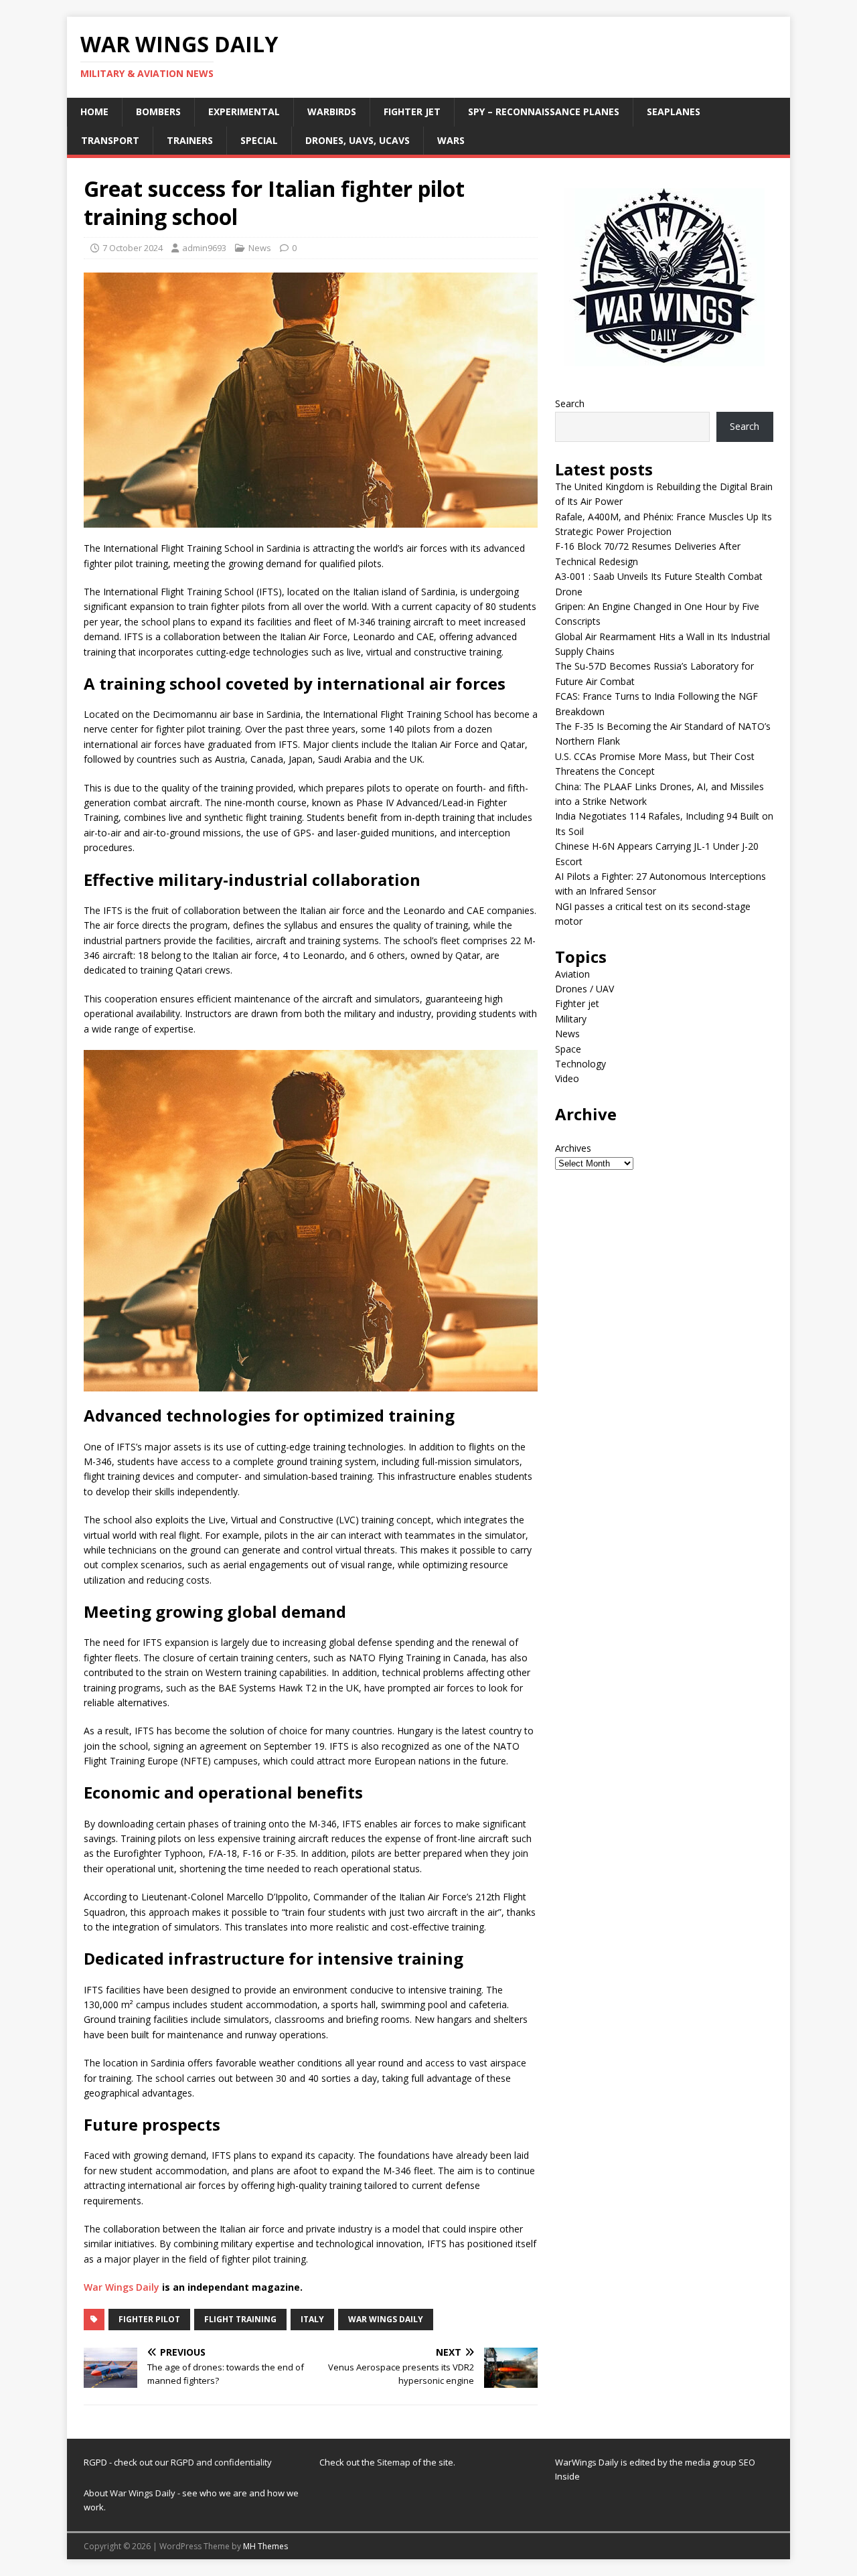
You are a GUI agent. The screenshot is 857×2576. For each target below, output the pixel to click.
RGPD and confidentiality (221, 2462)
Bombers (158, 111)
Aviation (572, 974)
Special (259, 140)
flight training (240, 2319)
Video (567, 1078)
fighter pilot (149, 2319)
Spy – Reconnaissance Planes (544, 111)
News (260, 248)
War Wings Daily (122, 2287)
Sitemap (395, 2462)
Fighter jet (412, 111)
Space (568, 1049)
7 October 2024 (133, 248)
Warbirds (332, 111)
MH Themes (265, 2546)
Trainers (190, 140)
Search (570, 403)
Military (571, 1019)
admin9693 (204, 248)
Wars (451, 140)
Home (94, 111)
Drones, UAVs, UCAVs (358, 140)
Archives (573, 1148)
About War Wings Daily (130, 2493)
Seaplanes (674, 111)
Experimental (244, 111)
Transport (110, 140)
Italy (312, 2319)
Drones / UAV (585, 989)
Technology (580, 1064)
